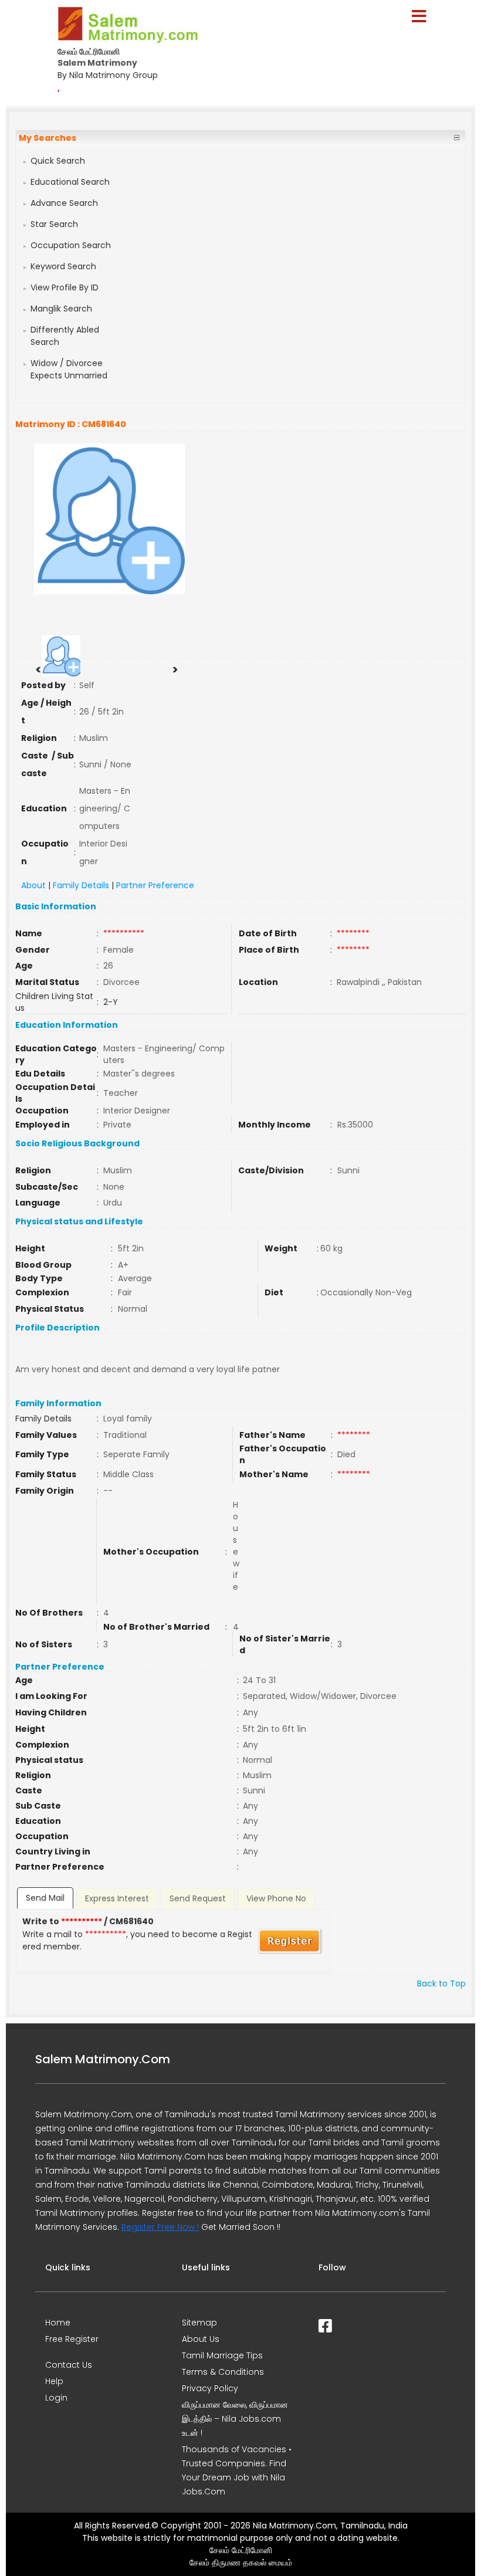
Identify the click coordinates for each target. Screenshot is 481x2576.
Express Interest (117, 1898)
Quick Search (58, 161)
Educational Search (70, 182)
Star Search (54, 224)
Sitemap (199, 2323)
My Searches (48, 138)
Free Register (72, 2339)
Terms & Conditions (223, 2372)
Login (56, 2398)
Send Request (198, 1898)
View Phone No (276, 1898)
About (33, 885)
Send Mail (45, 1898)
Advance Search (64, 203)
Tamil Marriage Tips (222, 2355)
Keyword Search (63, 266)
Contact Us (69, 2365)
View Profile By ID (65, 287)
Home (58, 2323)
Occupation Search (71, 245)
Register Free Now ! (160, 2227)
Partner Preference (155, 885)
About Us (201, 2339)
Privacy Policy (210, 2388)
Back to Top (441, 1983)
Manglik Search (61, 309)
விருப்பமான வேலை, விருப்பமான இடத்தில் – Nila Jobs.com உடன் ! (235, 2419)
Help (54, 2381)
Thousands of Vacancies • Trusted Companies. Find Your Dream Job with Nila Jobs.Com (237, 2470)
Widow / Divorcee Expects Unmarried (69, 369)
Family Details (81, 885)
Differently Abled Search (65, 336)
